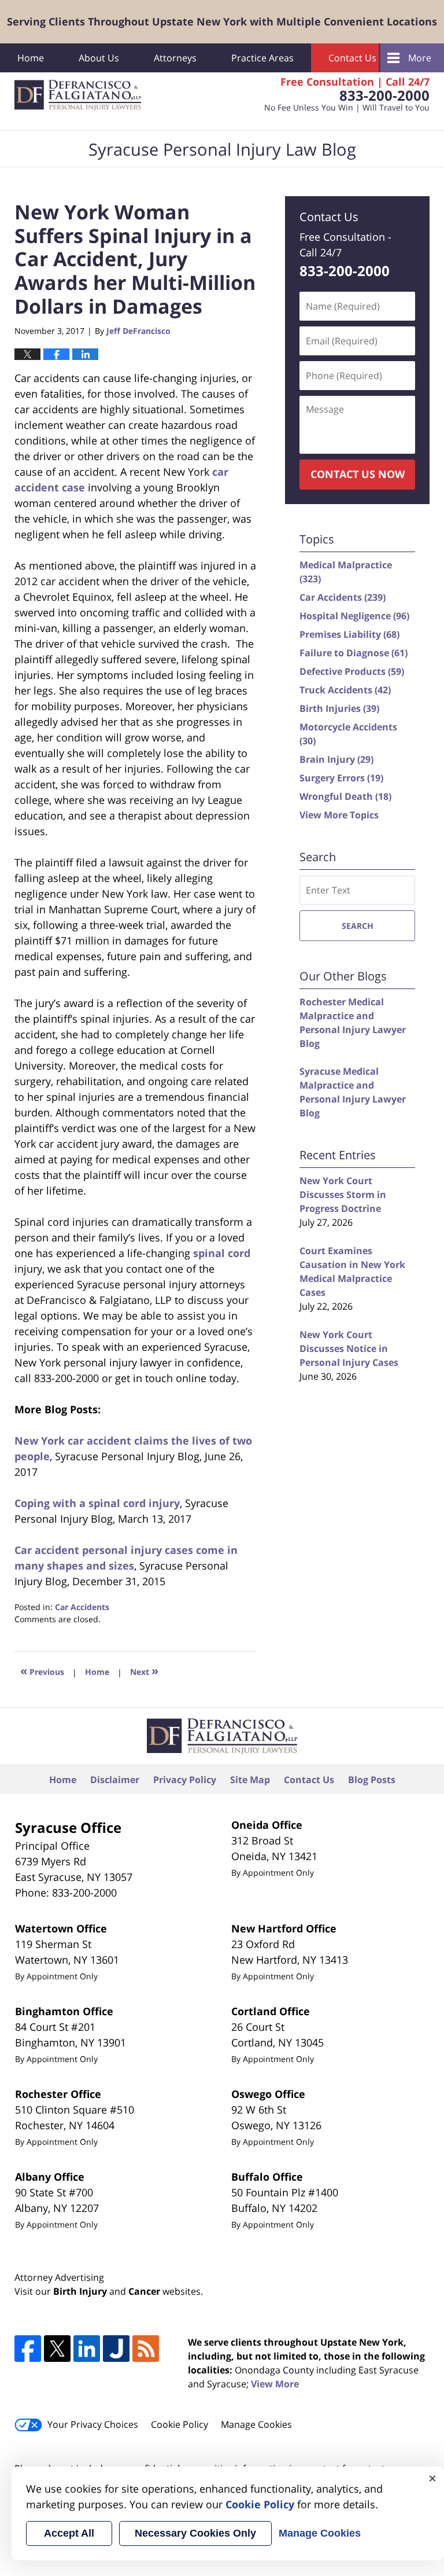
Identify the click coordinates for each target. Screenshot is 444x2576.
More (420, 58)
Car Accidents (82, 1607)
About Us (99, 58)
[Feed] (146, 2349)
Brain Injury (336, 759)
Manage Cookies (256, 2424)
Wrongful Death (345, 796)
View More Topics (339, 815)
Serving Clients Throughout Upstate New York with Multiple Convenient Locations (222, 21)
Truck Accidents (345, 690)
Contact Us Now (358, 474)
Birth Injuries (339, 708)
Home (31, 58)
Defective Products (352, 671)
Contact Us (352, 58)
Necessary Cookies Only (195, 2533)
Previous (42, 1671)
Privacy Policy (185, 1780)
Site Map (250, 1780)
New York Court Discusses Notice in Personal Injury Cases (349, 1348)
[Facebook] (28, 2349)
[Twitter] (57, 2349)
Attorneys (175, 58)
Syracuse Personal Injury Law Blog (78, 95)
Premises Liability (349, 634)
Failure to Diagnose (354, 653)
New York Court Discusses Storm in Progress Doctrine (343, 1195)
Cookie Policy (180, 2424)
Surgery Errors (341, 778)
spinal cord (222, 1253)
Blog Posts (372, 1780)
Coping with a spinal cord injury (97, 1503)
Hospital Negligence (354, 616)
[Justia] (116, 2349)
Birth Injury (80, 2291)
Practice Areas (262, 58)
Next (144, 1671)
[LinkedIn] (87, 2349)
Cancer (144, 2291)
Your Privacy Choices (93, 2424)
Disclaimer (115, 1780)
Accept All (69, 2533)
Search (358, 926)
